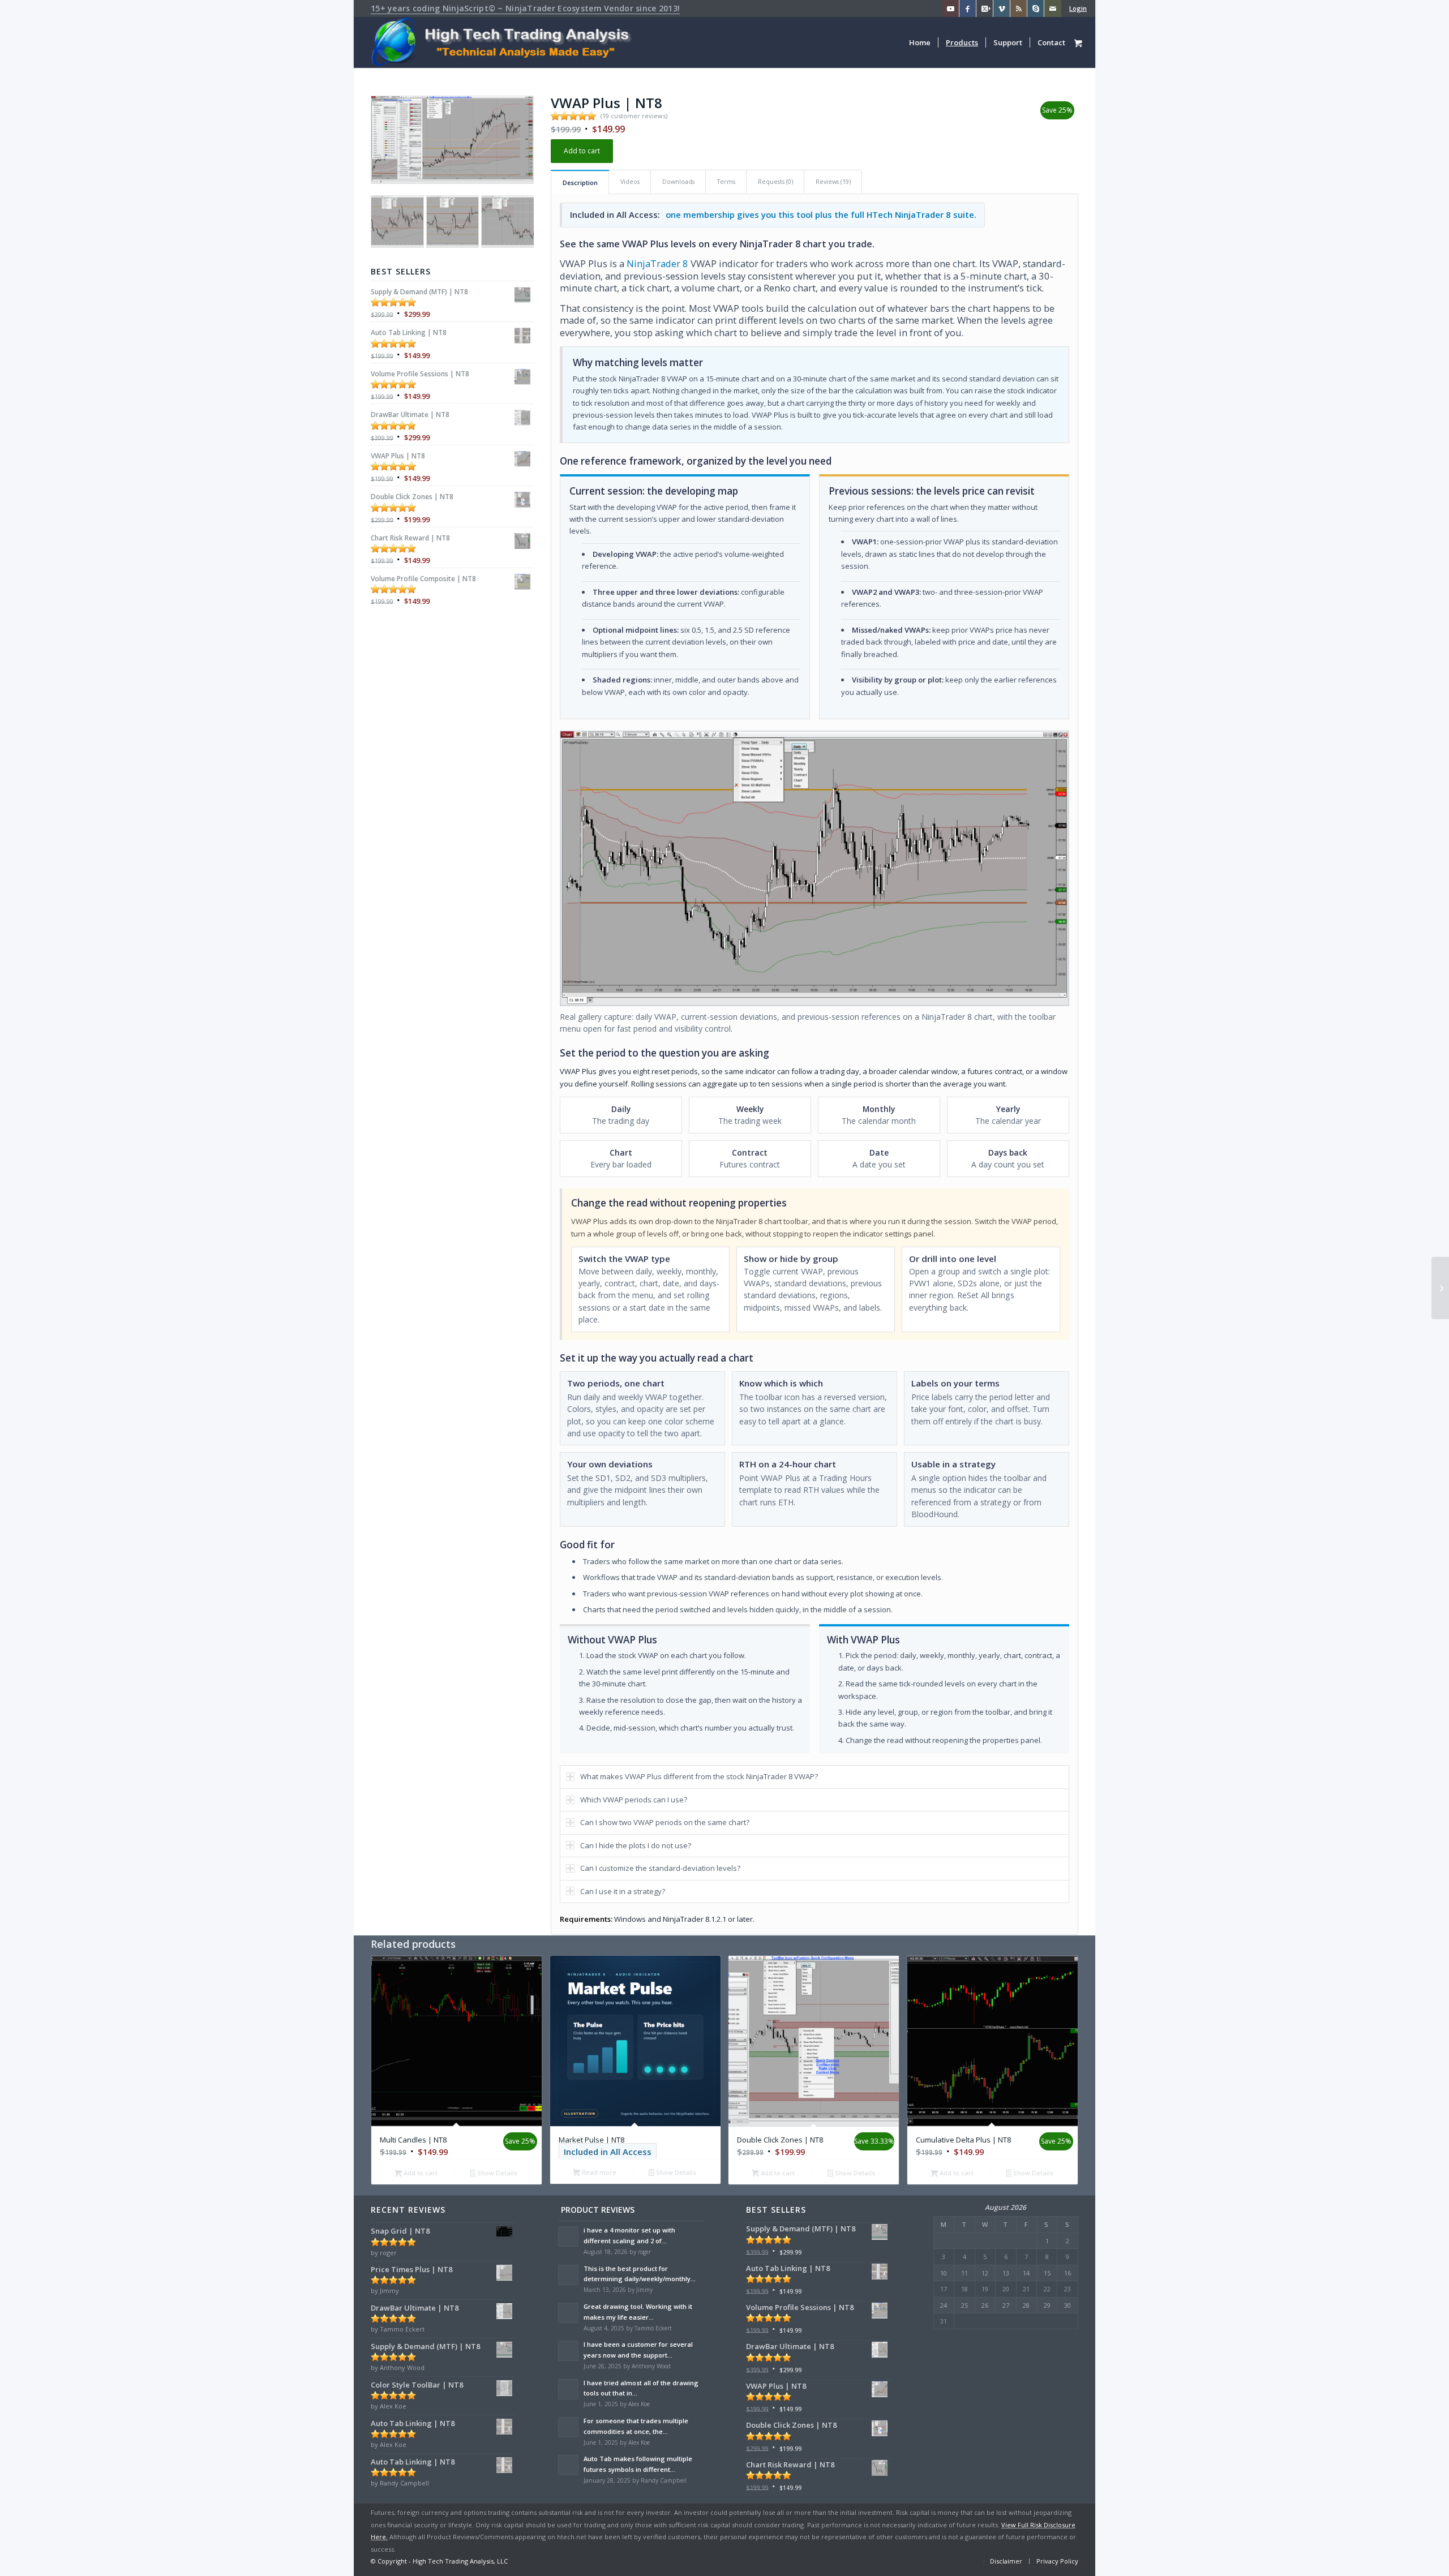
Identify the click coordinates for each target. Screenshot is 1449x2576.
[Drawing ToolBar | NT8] (1440, 1288)
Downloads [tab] (678, 181)
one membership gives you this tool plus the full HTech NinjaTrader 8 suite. (821, 214)
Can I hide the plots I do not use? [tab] (636, 1845)
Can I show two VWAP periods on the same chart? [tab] (665, 1822)
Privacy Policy (1057, 2561)
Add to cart (582, 151)
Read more (598, 2172)
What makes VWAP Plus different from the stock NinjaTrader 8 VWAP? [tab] (699, 1776)
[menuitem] (1039, 8)
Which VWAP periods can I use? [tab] (634, 1800)
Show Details (496, 2173)
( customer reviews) (634, 116)
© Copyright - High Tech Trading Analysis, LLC (439, 2561)
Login (1078, 8)
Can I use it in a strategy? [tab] (623, 1891)
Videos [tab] (630, 181)
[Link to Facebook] (968, 8)
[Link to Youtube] (951, 8)
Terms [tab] (726, 181)
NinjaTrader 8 (657, 263)
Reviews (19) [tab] (833, 181)
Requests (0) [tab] (775, 181)
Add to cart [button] (420, 2173)
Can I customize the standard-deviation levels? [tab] (660, 1868)
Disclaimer (1006, 2561)
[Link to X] (985, 8)
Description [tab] (580, 183)
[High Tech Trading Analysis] (505, 42)
